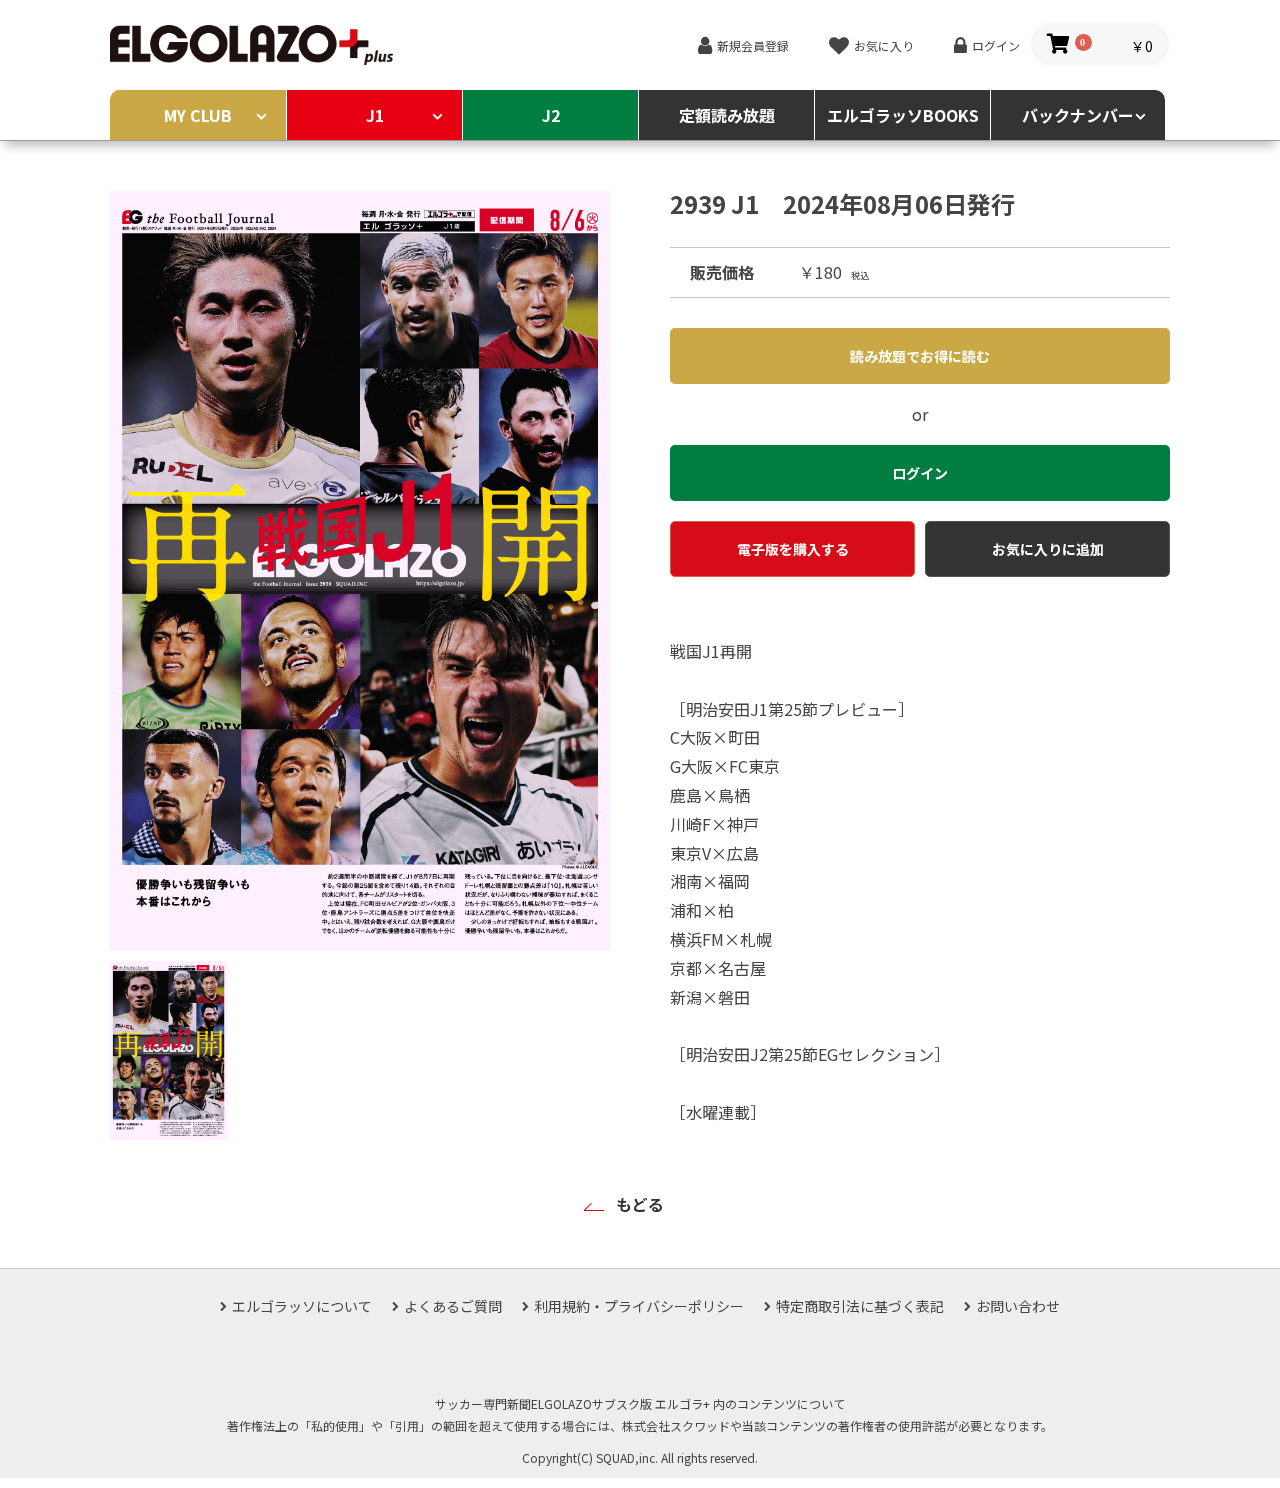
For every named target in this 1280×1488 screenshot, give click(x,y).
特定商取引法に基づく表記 (860, 1306)
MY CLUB (198, 115)
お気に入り (884, 45)
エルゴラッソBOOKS (903, 115)
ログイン (996, 45)
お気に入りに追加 (1048, 549)
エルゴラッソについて (302, 1306)
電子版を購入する (793, 549)
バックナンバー (1078, 115)
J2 (551, 115)
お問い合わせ (1018, 1306)
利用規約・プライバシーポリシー (639, 1306)
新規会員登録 (753, 45)
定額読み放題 (727, 115)
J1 (375, 115)
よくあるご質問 (453, 1306)
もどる (640, 1204)
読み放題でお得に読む (920, 356)
